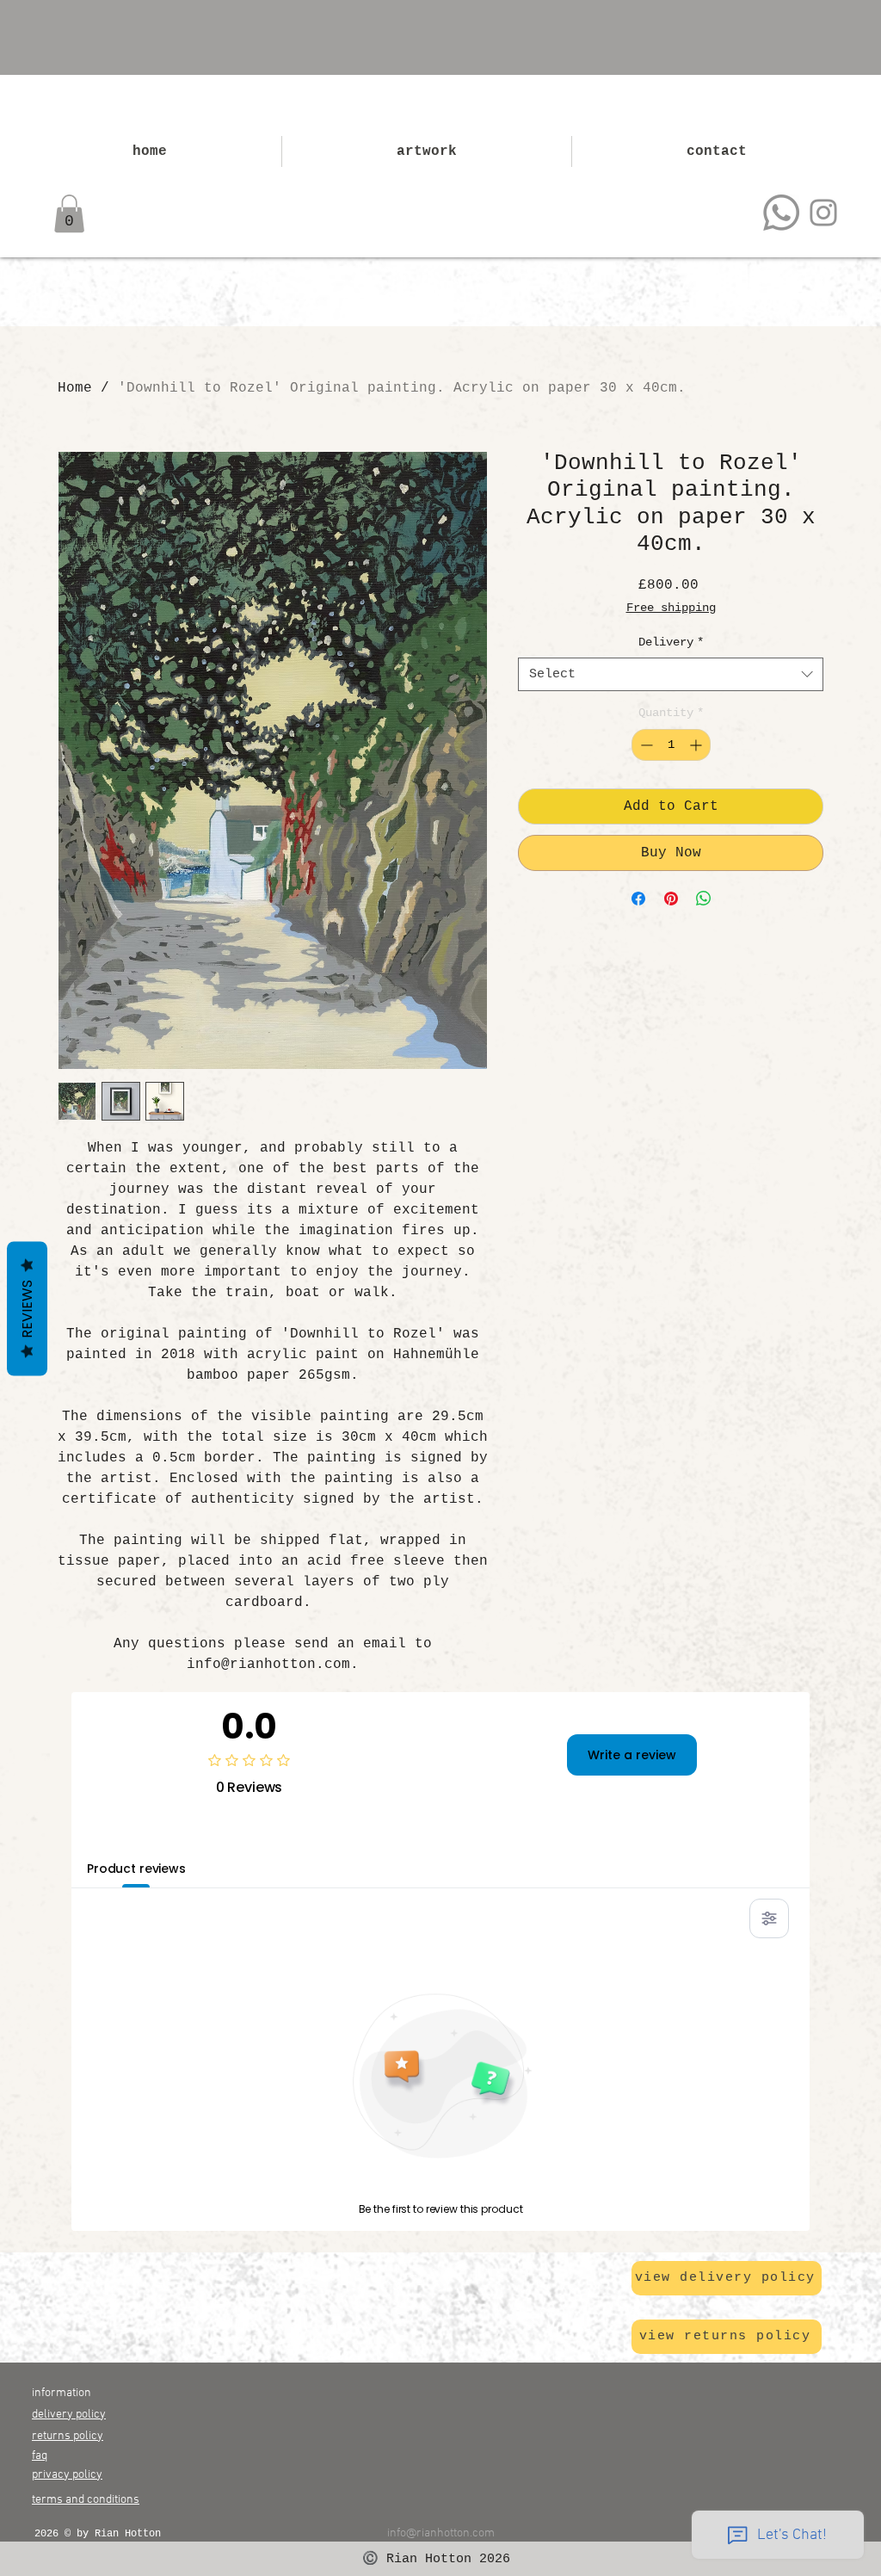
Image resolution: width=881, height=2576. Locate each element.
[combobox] (671, 674)
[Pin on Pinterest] (671, 899)
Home (75, 388)
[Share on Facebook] (638, 899)
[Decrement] (645, 745)
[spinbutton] (671, 745)
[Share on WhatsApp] (704, 899)
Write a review (632, 1755)
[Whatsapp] (781, 213)
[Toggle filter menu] (769, 1918)
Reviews (27, 1308)
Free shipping (671, 608)
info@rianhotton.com (441, 2533)
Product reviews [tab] (136, 1869)
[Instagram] (823, 213)
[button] (69, 213)
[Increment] (697, 745)
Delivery (671, 642)
